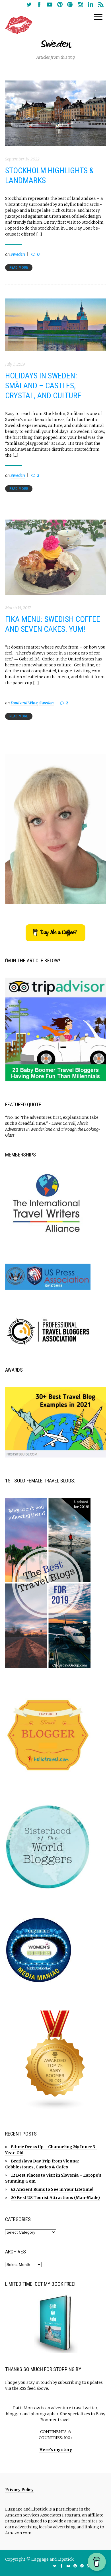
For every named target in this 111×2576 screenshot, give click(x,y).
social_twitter (29, 5)
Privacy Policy (19, 2490)
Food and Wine (24, 703)
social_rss (101, 5)
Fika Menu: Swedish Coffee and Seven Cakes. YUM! (53, 624)
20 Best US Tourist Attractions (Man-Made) (55, 2198)
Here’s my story (56, 2450)
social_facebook (39, 5)
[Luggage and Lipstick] (19, 25)
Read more (19, 268)
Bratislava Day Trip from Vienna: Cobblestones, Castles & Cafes (42, 2164)
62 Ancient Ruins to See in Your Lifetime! (52, 2189)
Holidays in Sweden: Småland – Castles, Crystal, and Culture (43, 386)
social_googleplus (70, 5)
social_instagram (80, 5)
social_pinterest (60, 5)
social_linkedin (91, 5)
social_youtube (50, 5)
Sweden (18, 254)
